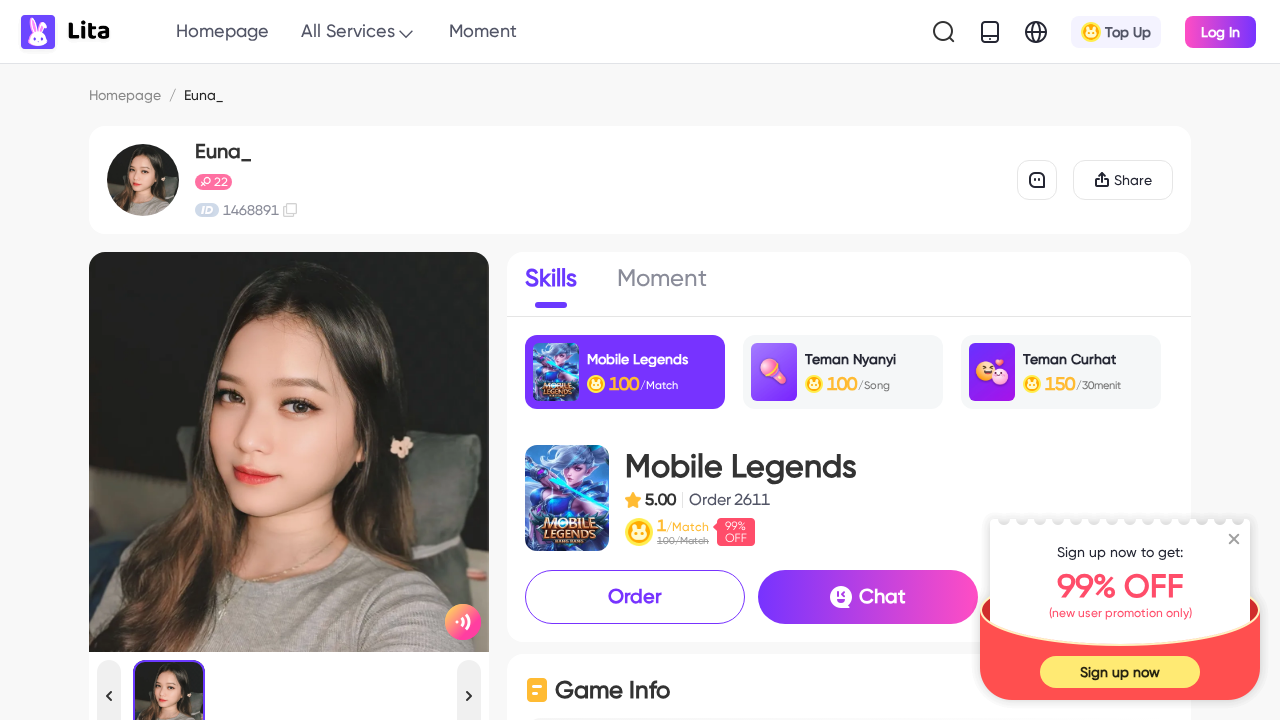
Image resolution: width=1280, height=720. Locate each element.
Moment (483, 30)
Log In (1220, 32)
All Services (348, 30)
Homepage (222, 30)
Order (635, 596)
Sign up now (1120, 672)
